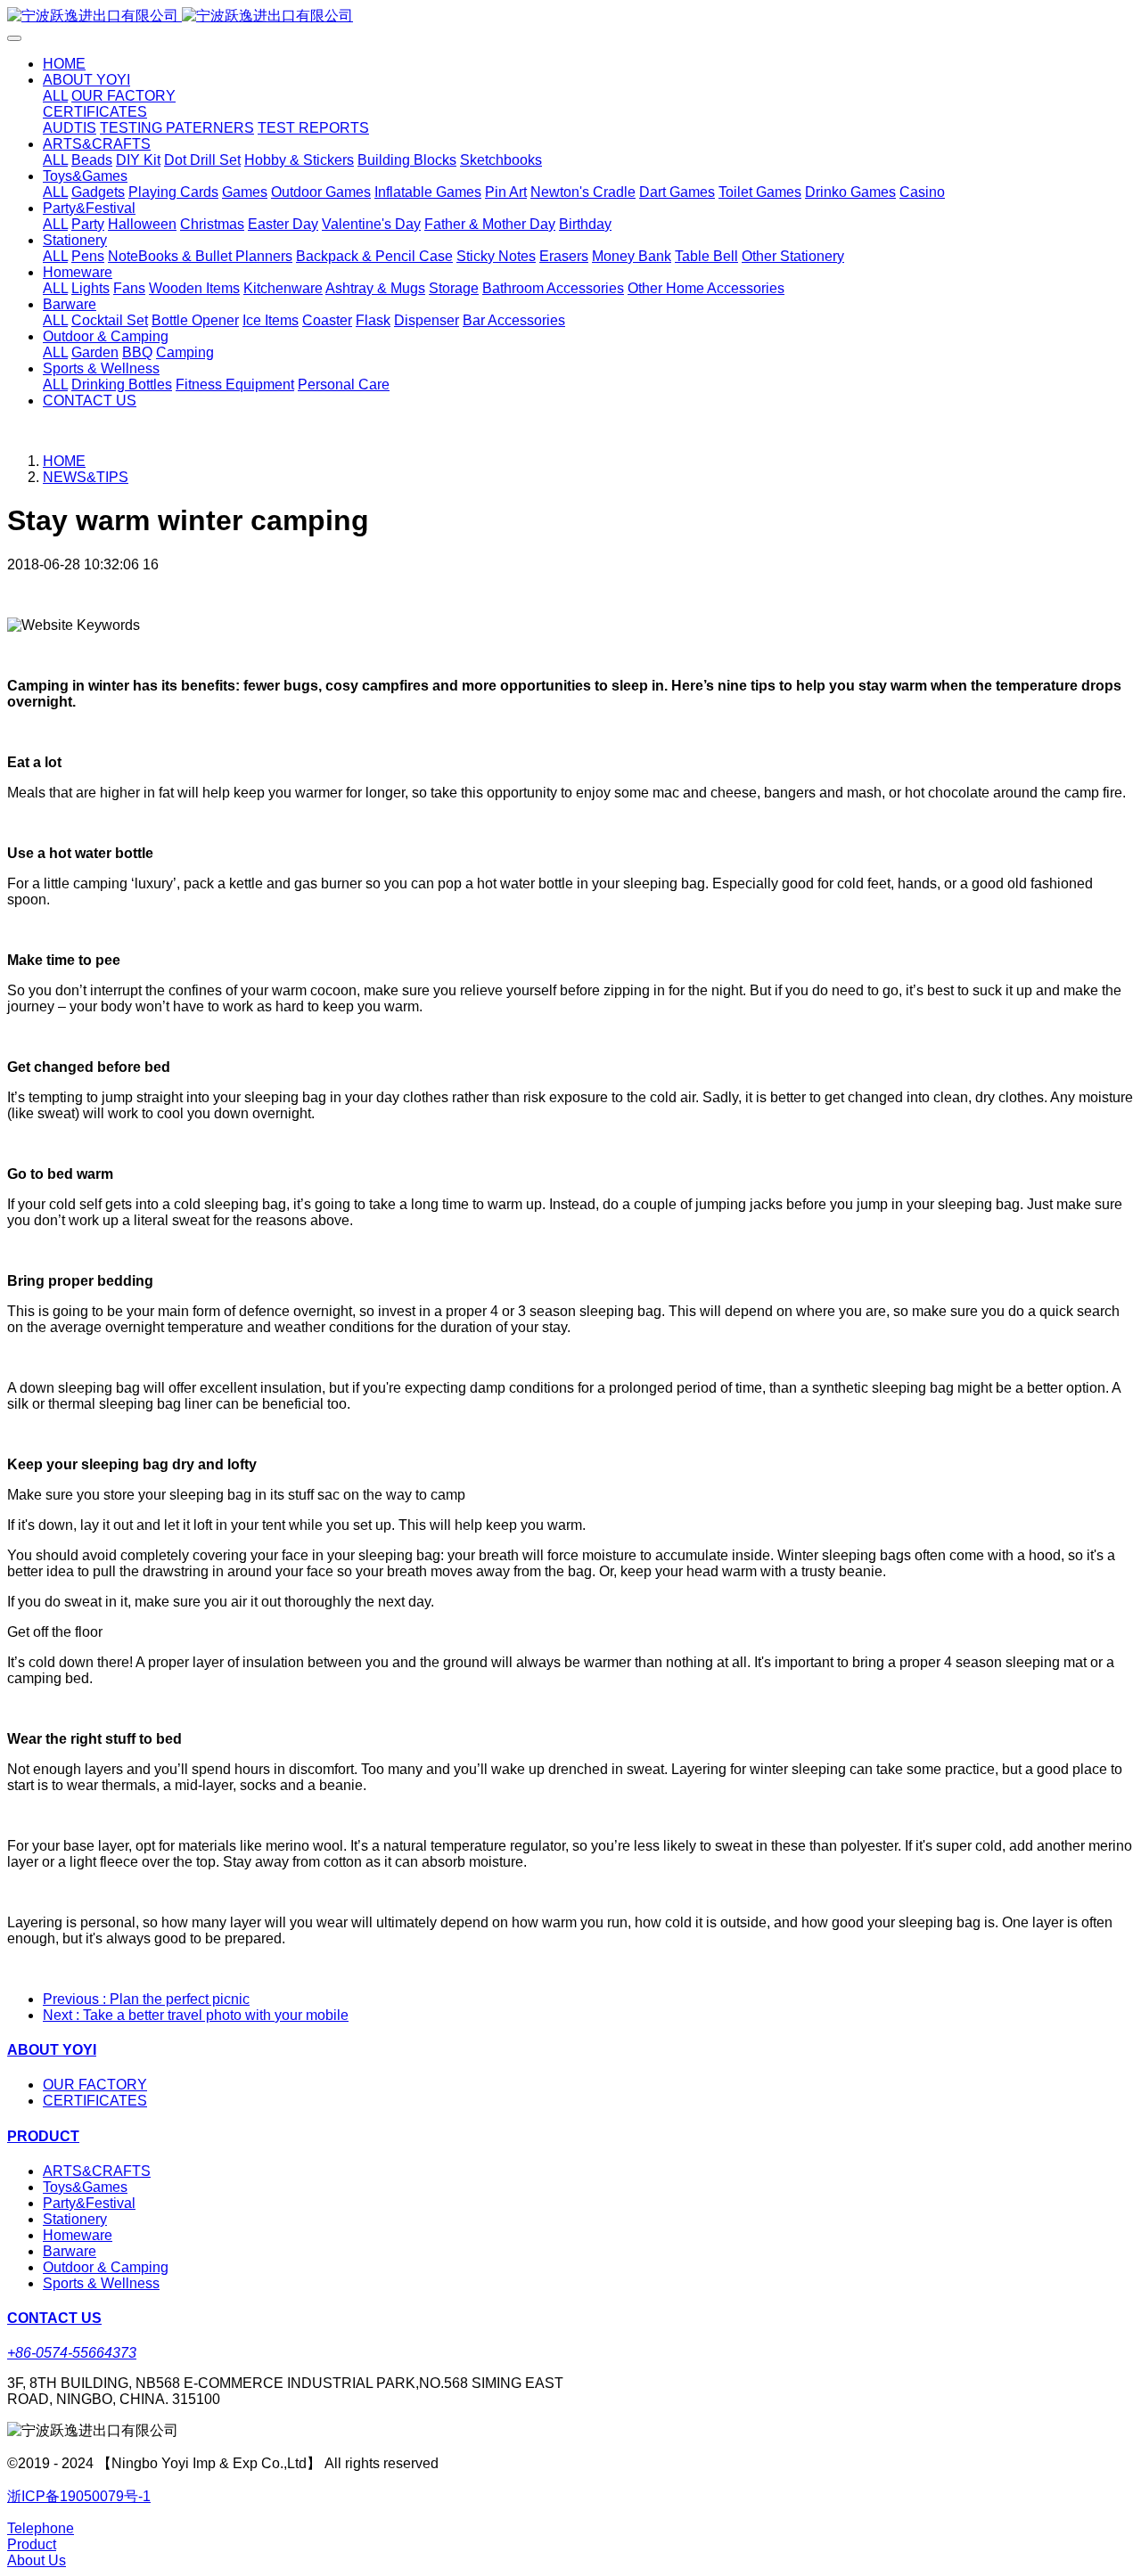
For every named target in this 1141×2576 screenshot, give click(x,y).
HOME (64, 64)
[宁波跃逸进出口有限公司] (570, 16)
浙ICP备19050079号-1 (79, 2496)
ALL (55, 96)
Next (196, 2015)
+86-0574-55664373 (72, 2353)
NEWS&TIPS (86, 477)
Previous (146, 1999)
